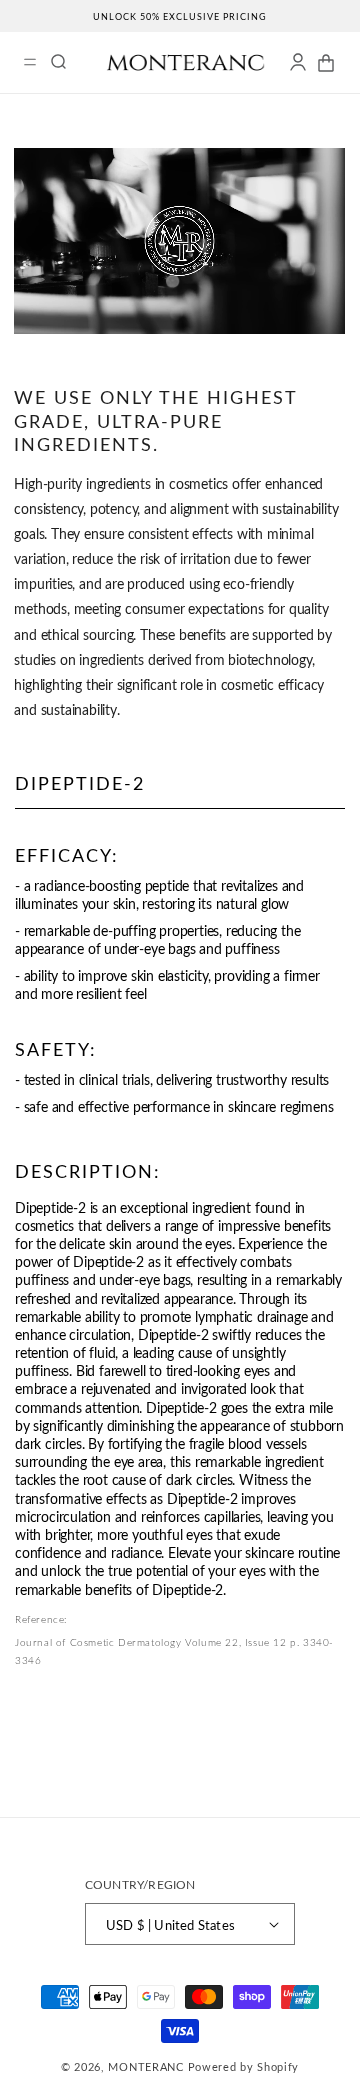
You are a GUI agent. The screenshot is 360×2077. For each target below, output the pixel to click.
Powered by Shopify (244, 2066)
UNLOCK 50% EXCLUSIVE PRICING (180, 16)
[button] (30, 62)
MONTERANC (145, 2066)
